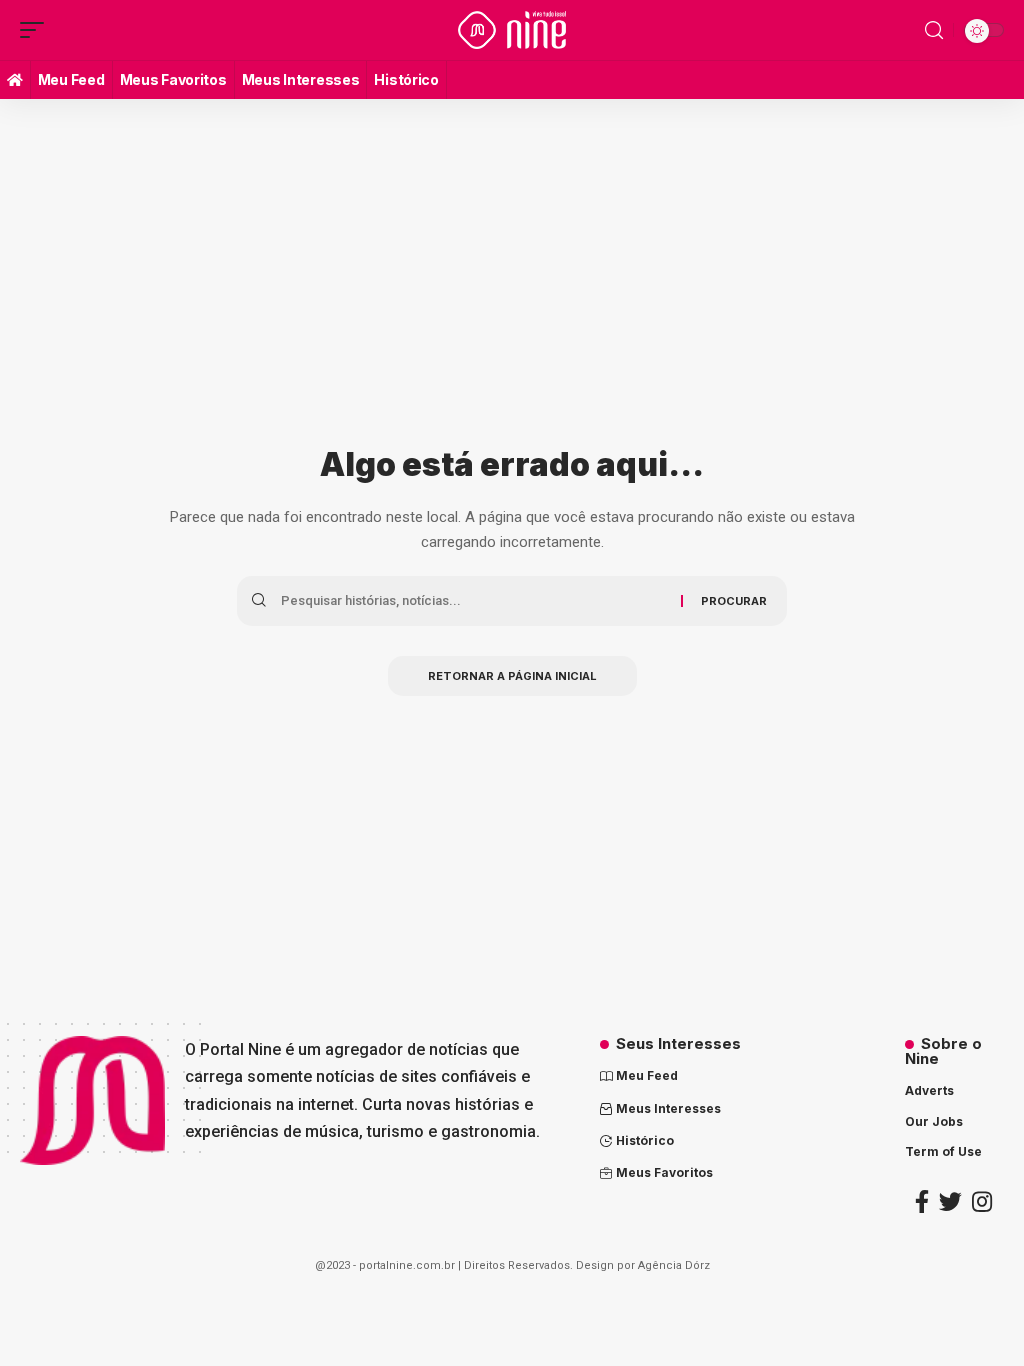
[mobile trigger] (37, 30)
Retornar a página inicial (512, 676)
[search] (934, 30)
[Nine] (512, 30)
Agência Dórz (674, 1265)
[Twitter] (950, 1201)
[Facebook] (922, 1201)
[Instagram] (982, 1201)
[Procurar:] (473, 601)
